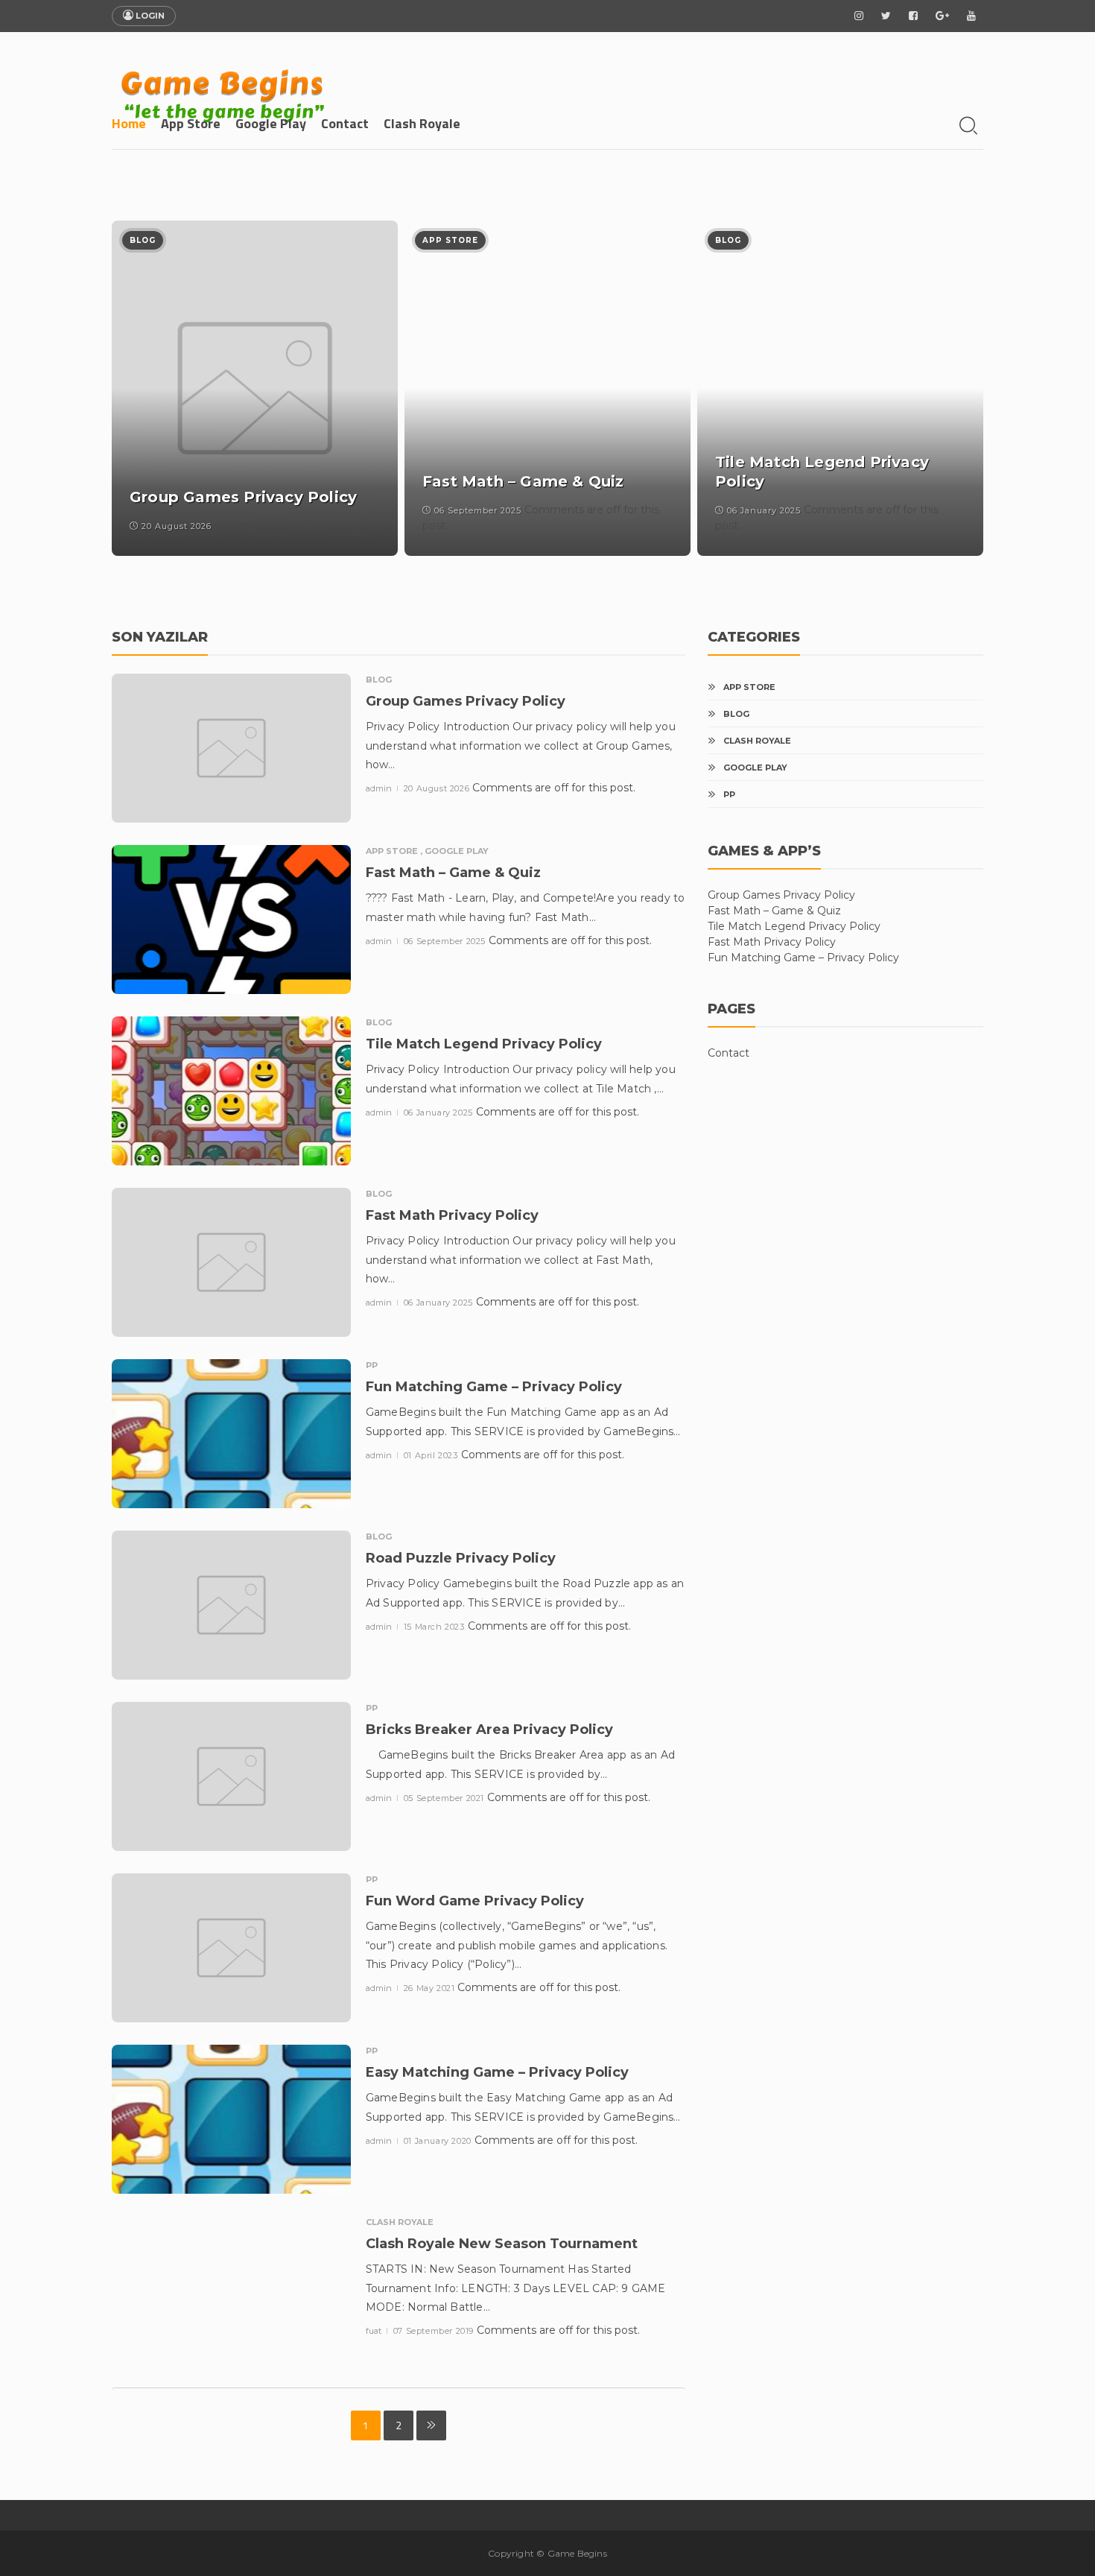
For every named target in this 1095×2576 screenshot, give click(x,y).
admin (380, 788)
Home (129, 123)
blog (143, 240)
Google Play (271, 123)
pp (372, 1365)
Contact (345, 123)
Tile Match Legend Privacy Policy (794, 926)
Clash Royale (422, 123)
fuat (375, 2331)
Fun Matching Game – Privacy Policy (803, 958)
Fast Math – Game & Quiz (774, 911)
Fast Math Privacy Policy (772, 942)
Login (149, 16)
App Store (191, 123)
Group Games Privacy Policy (781, 895)
